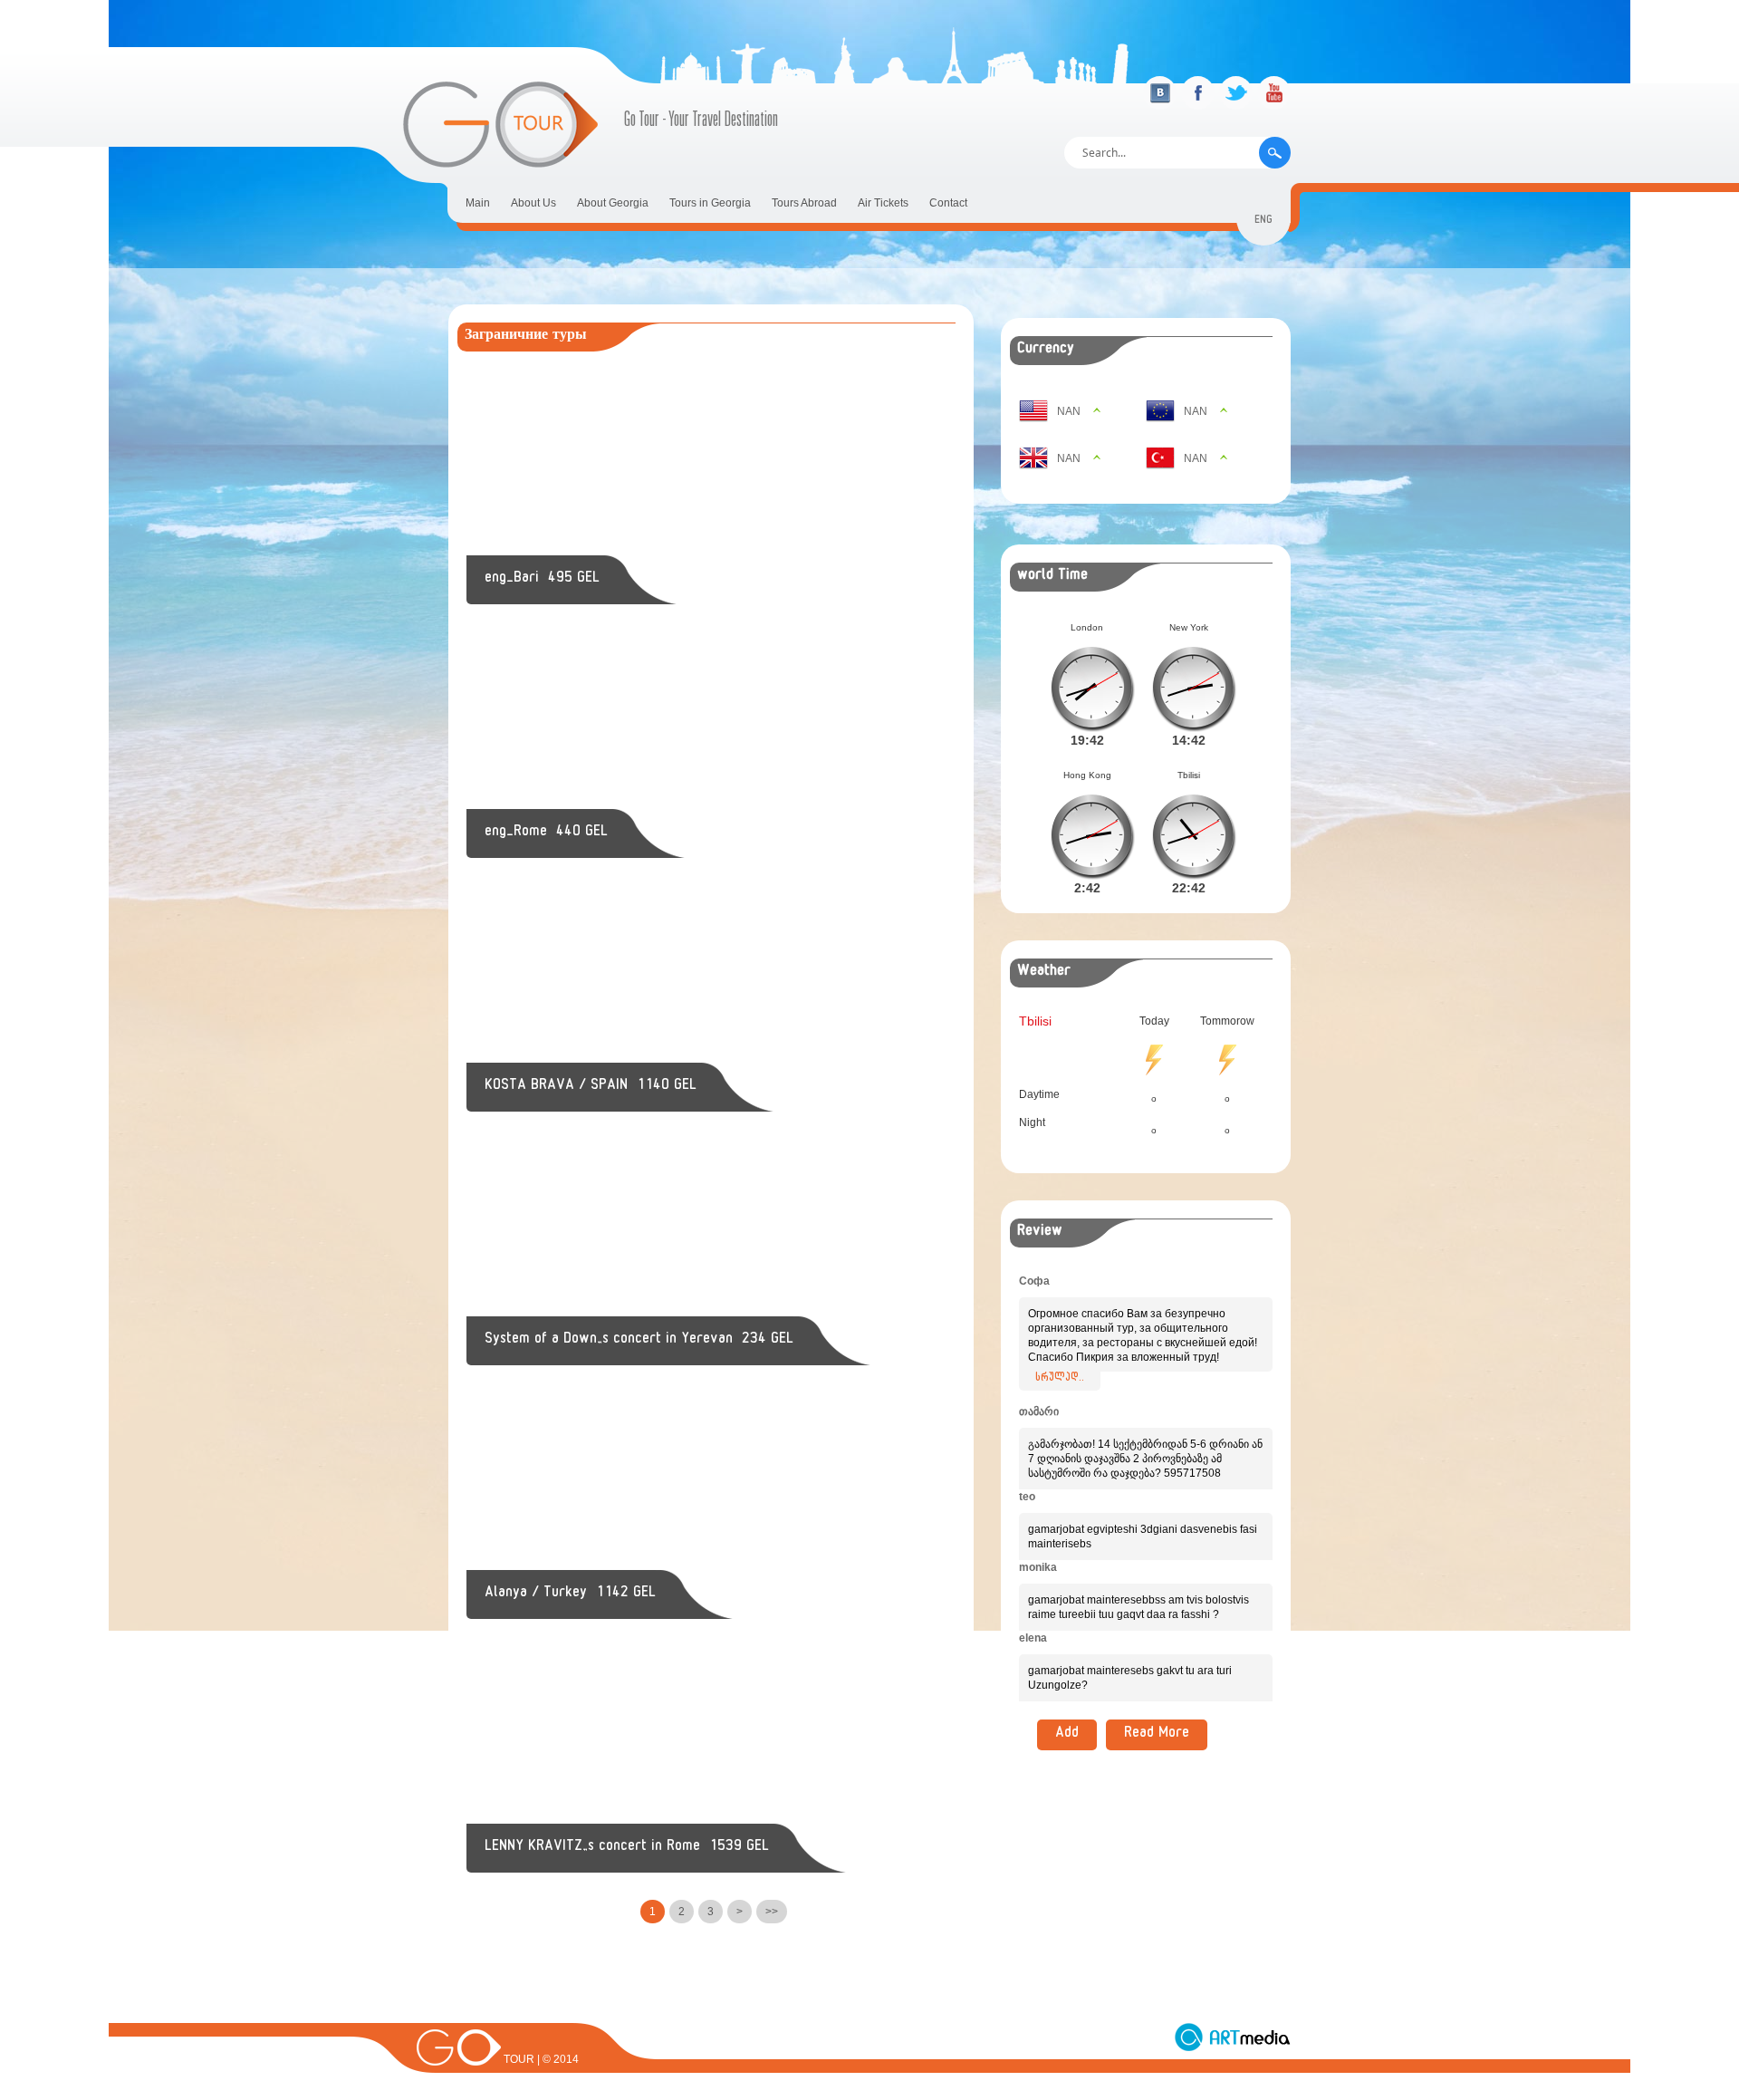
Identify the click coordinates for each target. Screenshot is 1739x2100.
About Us (533, 203)
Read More (1157, 1735)
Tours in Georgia (710, 203)
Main (478, 203)
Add (1067, 1735)
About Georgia (613, 203)
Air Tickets (883, 203)
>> (772, 1912)
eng (1263, 222)
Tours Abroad (804, 203)
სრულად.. (1060, 1379)
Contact (948, 203)
